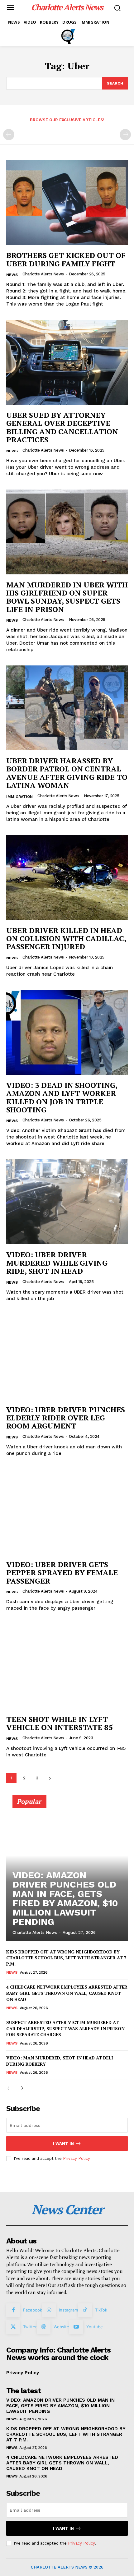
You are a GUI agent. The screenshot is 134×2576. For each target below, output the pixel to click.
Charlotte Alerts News (43, 274)
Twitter (30, 2327)
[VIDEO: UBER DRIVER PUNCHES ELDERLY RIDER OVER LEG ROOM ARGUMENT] (67, 1357)
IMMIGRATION (19, 797)
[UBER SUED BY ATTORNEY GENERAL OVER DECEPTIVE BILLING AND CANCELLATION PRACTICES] (67, 362)
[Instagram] (49, 2310)
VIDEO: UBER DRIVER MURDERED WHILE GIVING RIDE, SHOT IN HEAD (57, 1263)
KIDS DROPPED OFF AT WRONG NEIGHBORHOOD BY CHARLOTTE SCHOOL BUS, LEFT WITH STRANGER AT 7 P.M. (66, 1958)
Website (61, 2327)
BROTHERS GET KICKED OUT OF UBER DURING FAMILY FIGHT (66, 259)
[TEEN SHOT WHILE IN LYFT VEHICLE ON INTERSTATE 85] (67, 1666)
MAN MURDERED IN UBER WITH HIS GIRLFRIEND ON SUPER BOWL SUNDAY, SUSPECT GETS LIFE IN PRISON (67, 597)
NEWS (12, 275)
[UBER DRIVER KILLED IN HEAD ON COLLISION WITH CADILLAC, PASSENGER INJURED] (67, 878)
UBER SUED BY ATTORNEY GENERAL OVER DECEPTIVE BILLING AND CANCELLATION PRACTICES (62, 427)
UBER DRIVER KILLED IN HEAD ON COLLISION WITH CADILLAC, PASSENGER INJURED (66, 938)
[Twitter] (13, 2327)
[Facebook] (13, 2310)
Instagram (68, 2310)
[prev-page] (9, 135)
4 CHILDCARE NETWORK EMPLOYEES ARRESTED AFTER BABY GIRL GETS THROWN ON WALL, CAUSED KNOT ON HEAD (67, 1993)
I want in (63, 2144)
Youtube (95, 2327)
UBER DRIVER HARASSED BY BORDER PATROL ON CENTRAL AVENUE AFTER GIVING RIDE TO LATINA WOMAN (67, 773)
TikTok (101, 2310)
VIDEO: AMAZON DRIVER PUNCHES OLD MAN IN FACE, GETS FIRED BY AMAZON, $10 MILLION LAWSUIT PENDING (65, 1898)
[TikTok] (85, 2310)
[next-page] (50, 1778)
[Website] (44, 2327)
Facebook (33, 2310)
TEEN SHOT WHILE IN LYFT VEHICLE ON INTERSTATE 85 (60, 1723)
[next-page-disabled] (125, 135)
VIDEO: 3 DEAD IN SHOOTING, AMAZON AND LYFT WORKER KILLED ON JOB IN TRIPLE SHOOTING (62, 1097)
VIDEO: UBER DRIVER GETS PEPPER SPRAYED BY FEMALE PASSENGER (62, 1573)
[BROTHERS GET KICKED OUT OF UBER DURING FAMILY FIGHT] (67, 202)
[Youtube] (76, 2327)
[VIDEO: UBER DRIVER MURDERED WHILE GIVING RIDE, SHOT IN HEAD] (67, 1202)
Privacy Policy (77, 2158)
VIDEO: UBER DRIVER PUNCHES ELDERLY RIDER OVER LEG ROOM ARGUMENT (66, 1418)
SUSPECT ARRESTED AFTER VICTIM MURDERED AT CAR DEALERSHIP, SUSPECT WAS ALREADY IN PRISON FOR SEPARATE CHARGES (65, 2028)
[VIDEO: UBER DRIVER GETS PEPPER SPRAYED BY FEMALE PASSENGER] (67, 1512)
